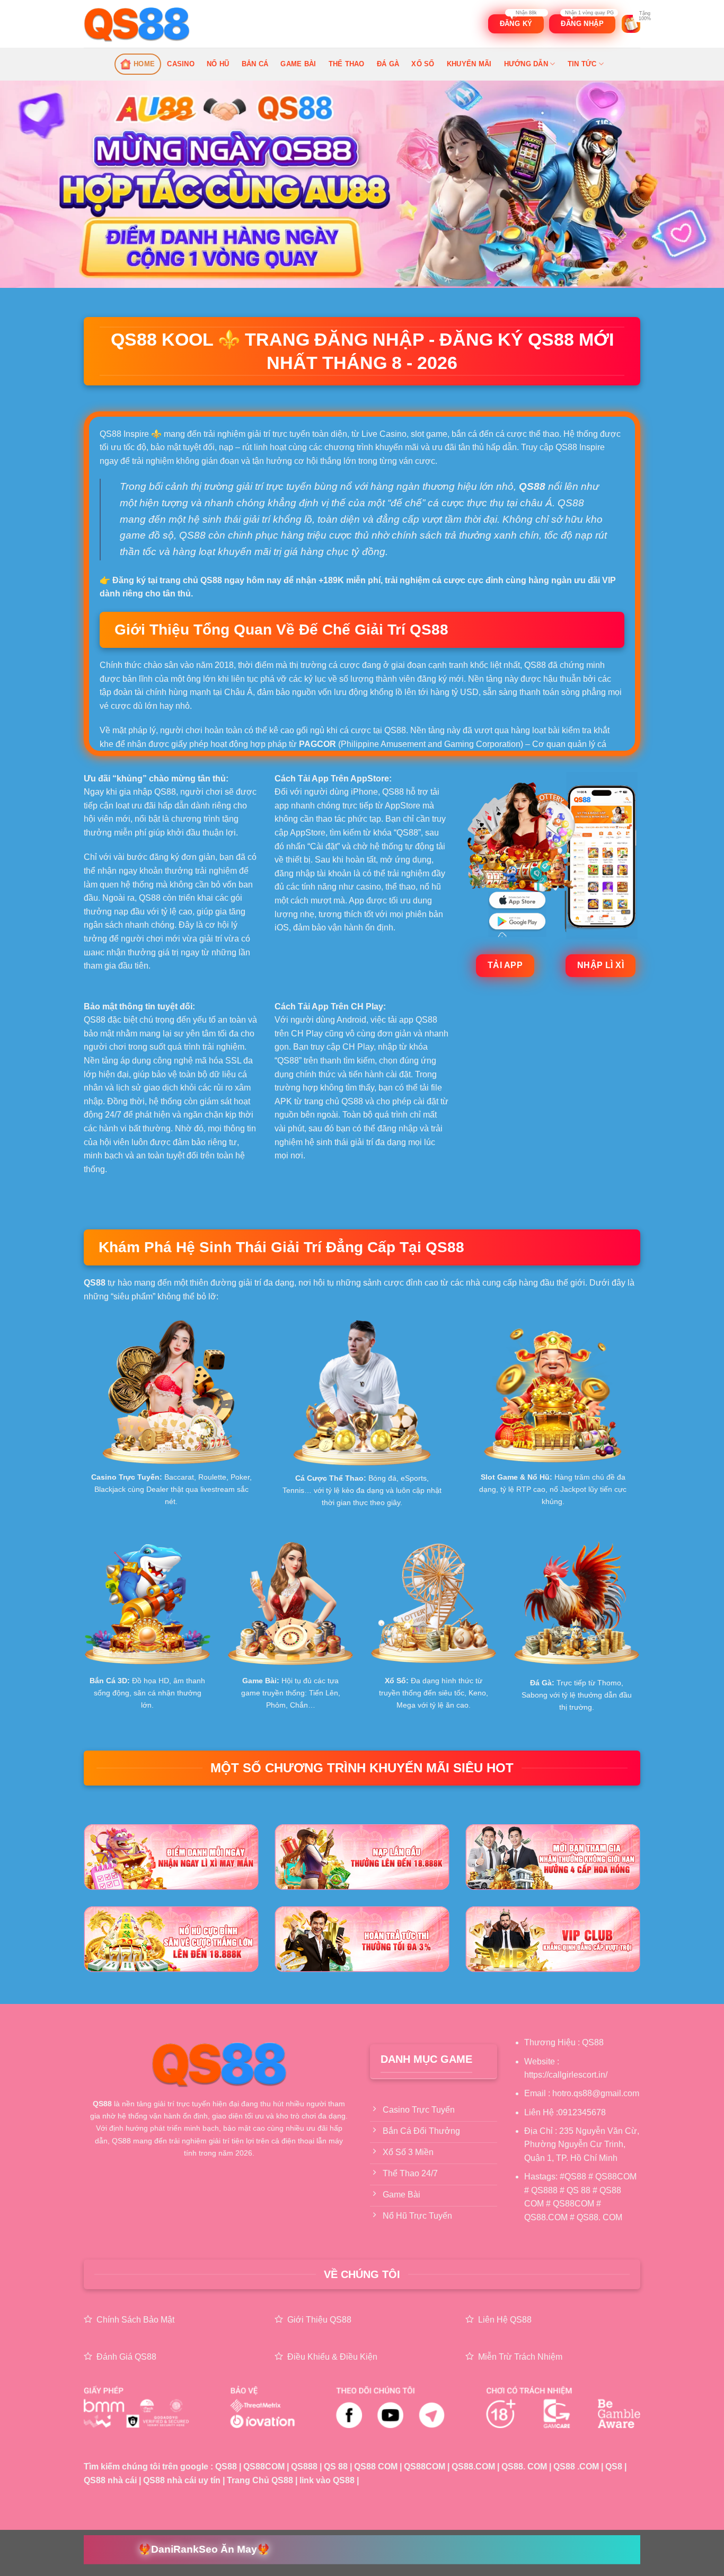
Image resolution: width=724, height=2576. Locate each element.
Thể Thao (347, 64)
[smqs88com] (137, 24)
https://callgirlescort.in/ (566, 2075)
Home (144, 64)
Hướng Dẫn (526, 64)
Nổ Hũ (218, 64)
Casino (181, 64)
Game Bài (298, 64)
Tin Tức (582, 64)
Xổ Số (423, 64)
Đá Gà (388, 64)
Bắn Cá (255, 64)
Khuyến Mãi (469, 64)
